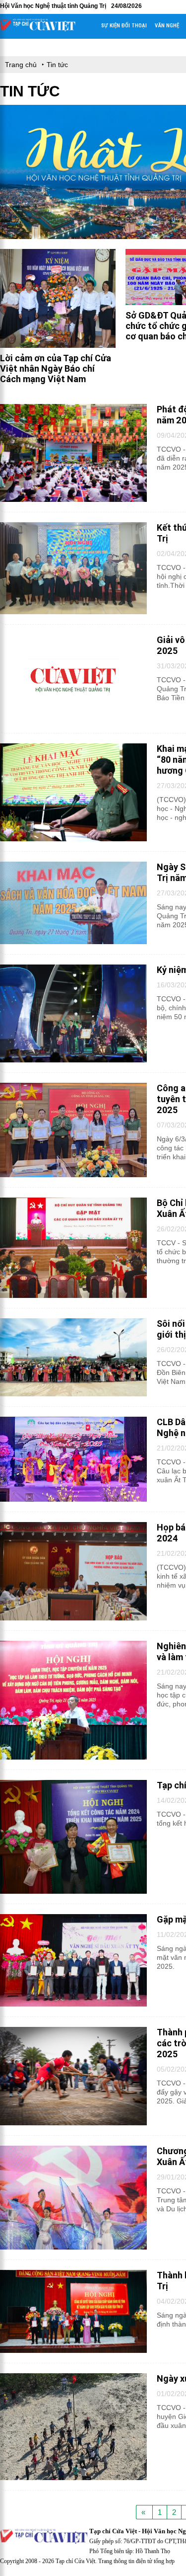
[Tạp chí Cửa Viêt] (38, 29)
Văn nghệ (167, 26)
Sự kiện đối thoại (124, 26)
